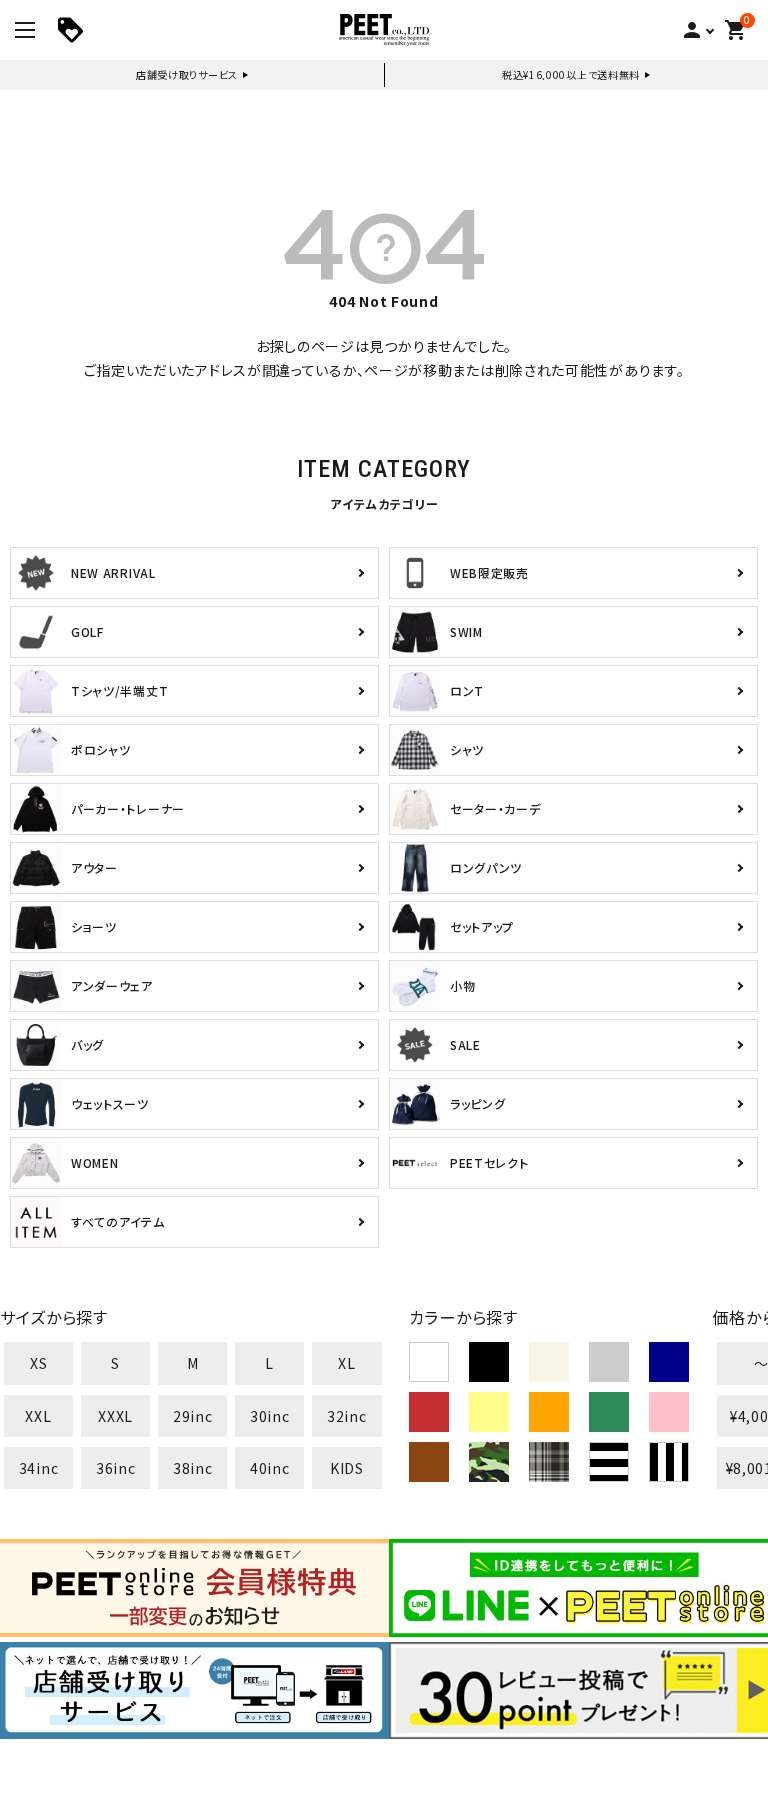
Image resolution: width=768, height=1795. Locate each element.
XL (346, 1363)
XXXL (115, 1416)
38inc (193, 1468)
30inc (270, 1416)
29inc (193, 1416)
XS (38, 1363)
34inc (39, 1468)
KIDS (347, 1468)
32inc (347, 1416)
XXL (38, 1416)
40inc (270, 1468)
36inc (116, 1468)
